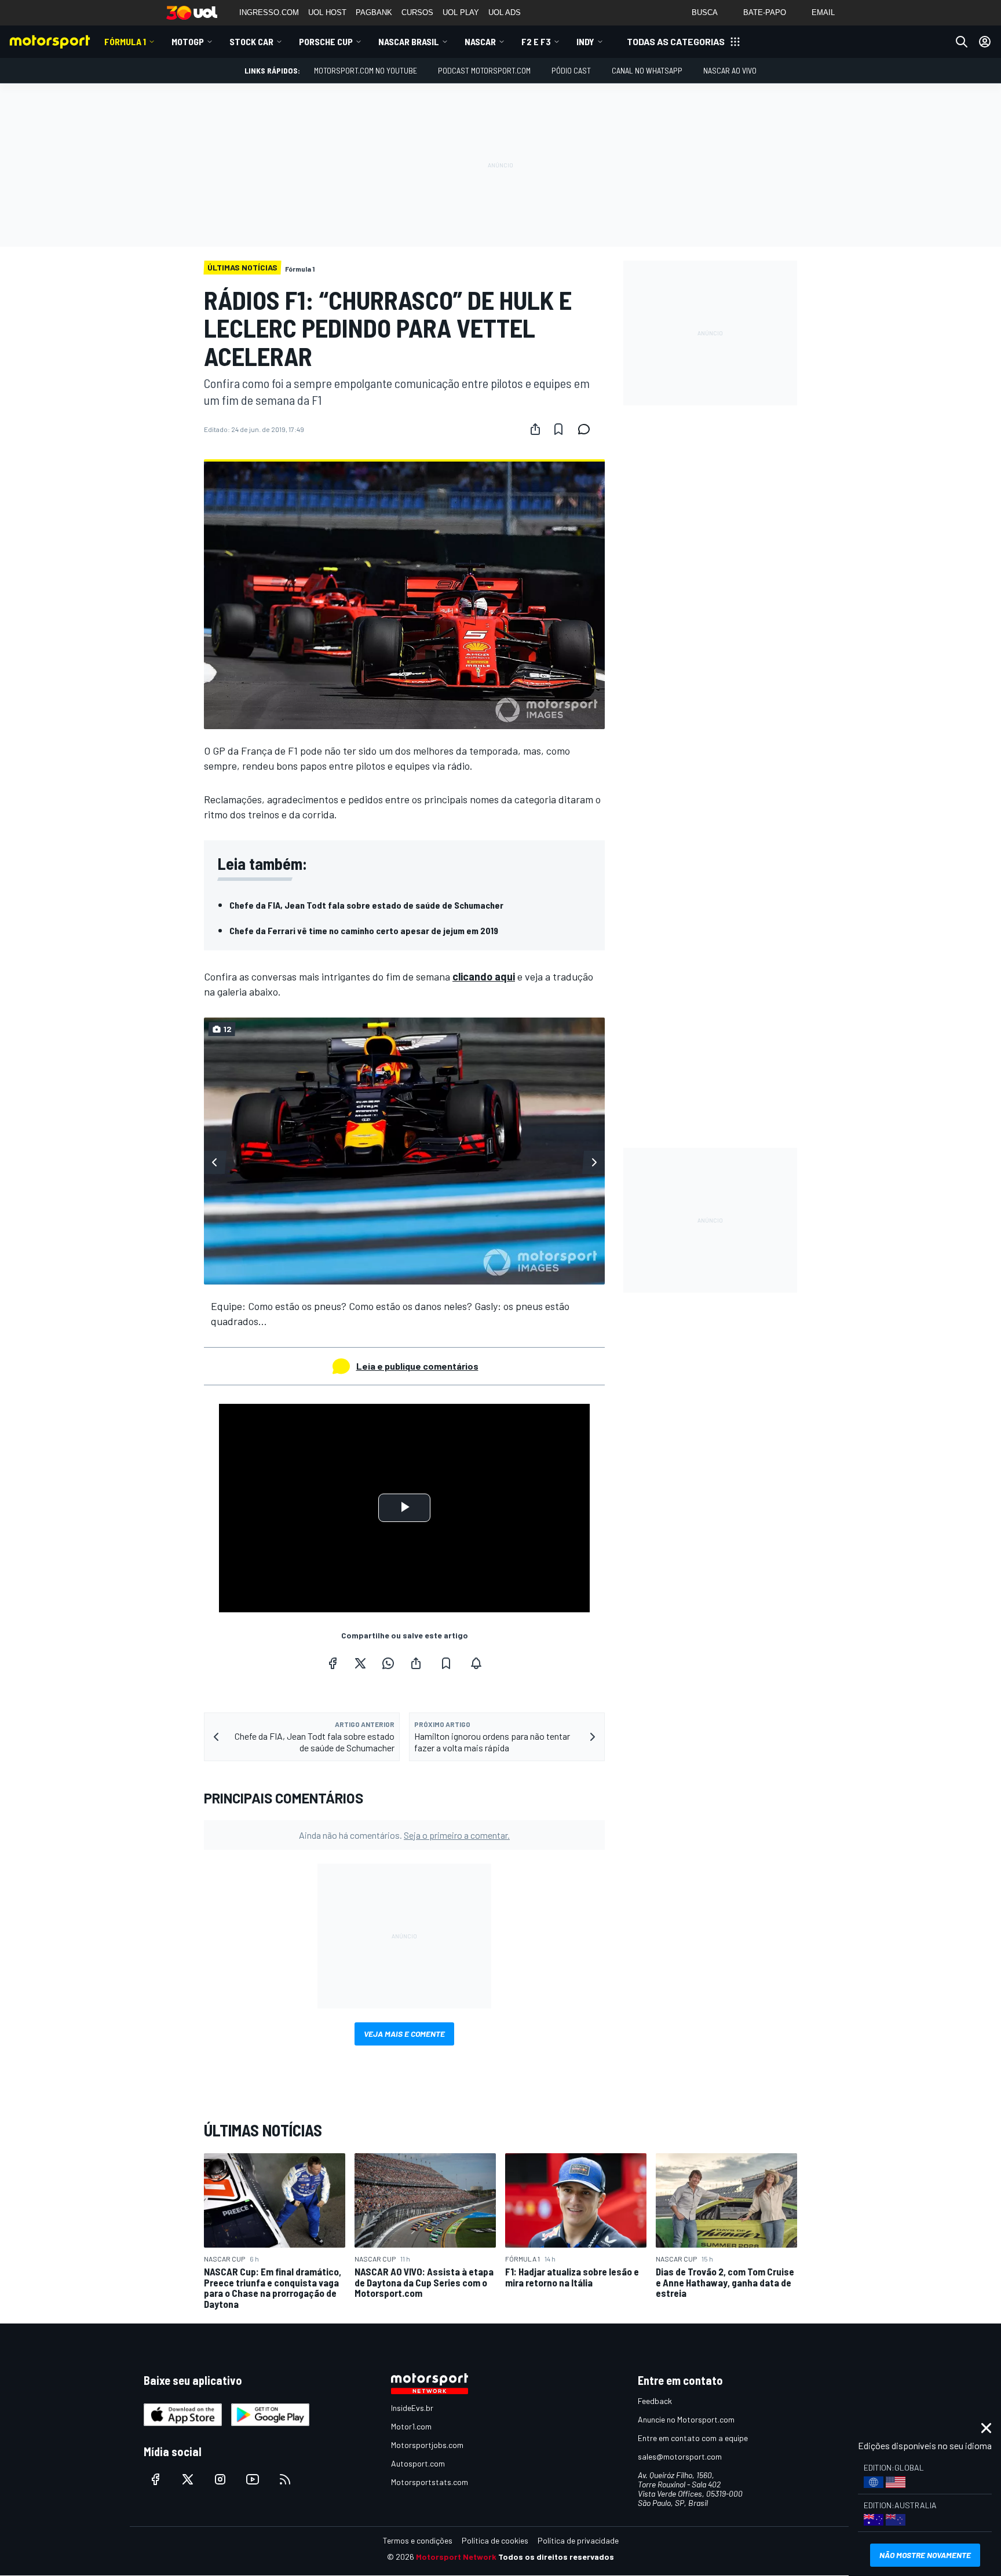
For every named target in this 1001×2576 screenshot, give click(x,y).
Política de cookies (495, 2540)
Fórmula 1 (125, 41)
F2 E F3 (536, 41)
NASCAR (480, 41)
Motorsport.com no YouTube (366, 70)
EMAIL (823, 12)
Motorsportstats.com (430, 2482)
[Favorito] (558, 429)
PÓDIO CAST (571, 70)
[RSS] (285, 2479)
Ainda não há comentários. (404, 1835)
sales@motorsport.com (680, 2456)
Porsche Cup (326, 41)
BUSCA (705, 12)
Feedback (655, 2401)
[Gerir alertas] (476, 1663)
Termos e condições (418, 2540)
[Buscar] (962, 42)
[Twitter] (360, 1663)
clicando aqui (484, 976)
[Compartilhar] (535, 429)
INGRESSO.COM (269, 12)
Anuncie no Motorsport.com (686, 2419)
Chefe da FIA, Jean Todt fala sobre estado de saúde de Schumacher (366, 905)
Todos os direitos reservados (556, 2557)
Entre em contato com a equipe (693, 2438)
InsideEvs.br (412, 2408)
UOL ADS (505, 12)
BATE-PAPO (765, 12)
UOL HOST (327, 12)
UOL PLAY (461, 12)
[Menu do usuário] (985, 42)
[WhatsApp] (388, 1663)
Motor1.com (411, 2426)
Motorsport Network (456, 2557)
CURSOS (417, 12)
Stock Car (251, 41)
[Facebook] (333, 1663)
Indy (585, 41)
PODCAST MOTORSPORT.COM (484, 70)
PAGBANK (374, 12)
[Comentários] (587, 429)
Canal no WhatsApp (647, 70)
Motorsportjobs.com (427, 2445)
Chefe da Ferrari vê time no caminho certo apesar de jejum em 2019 (364, 930)
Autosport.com (418, 2463)
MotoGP (188, 41)
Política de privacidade (578, 2540)
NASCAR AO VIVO (730, 70)
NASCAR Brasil (409, 41)
